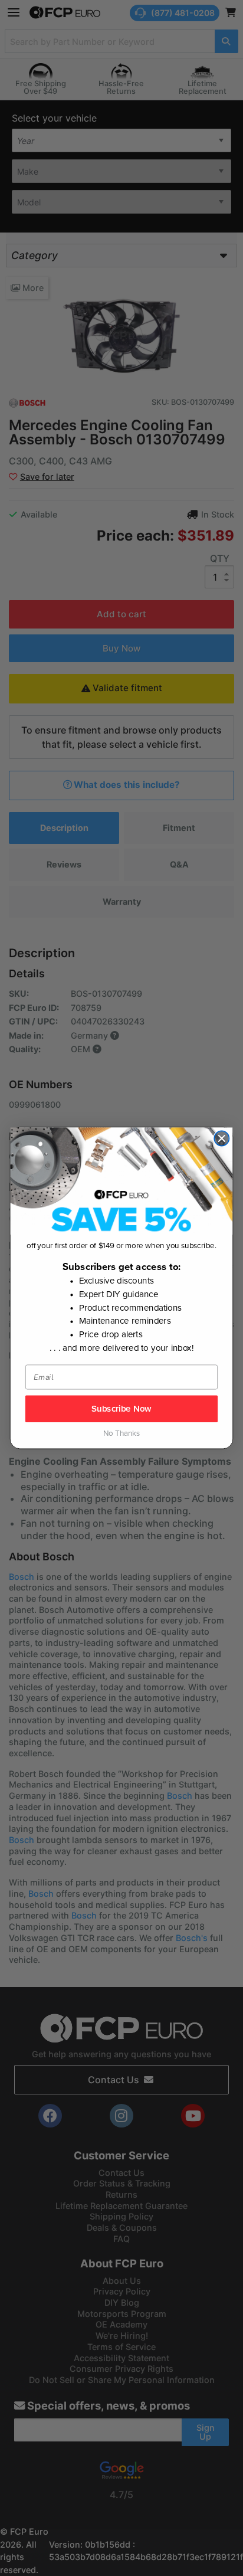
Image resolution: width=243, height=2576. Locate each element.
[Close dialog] (221, 1138)
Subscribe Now (121, 1409)
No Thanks (121, 1434)
